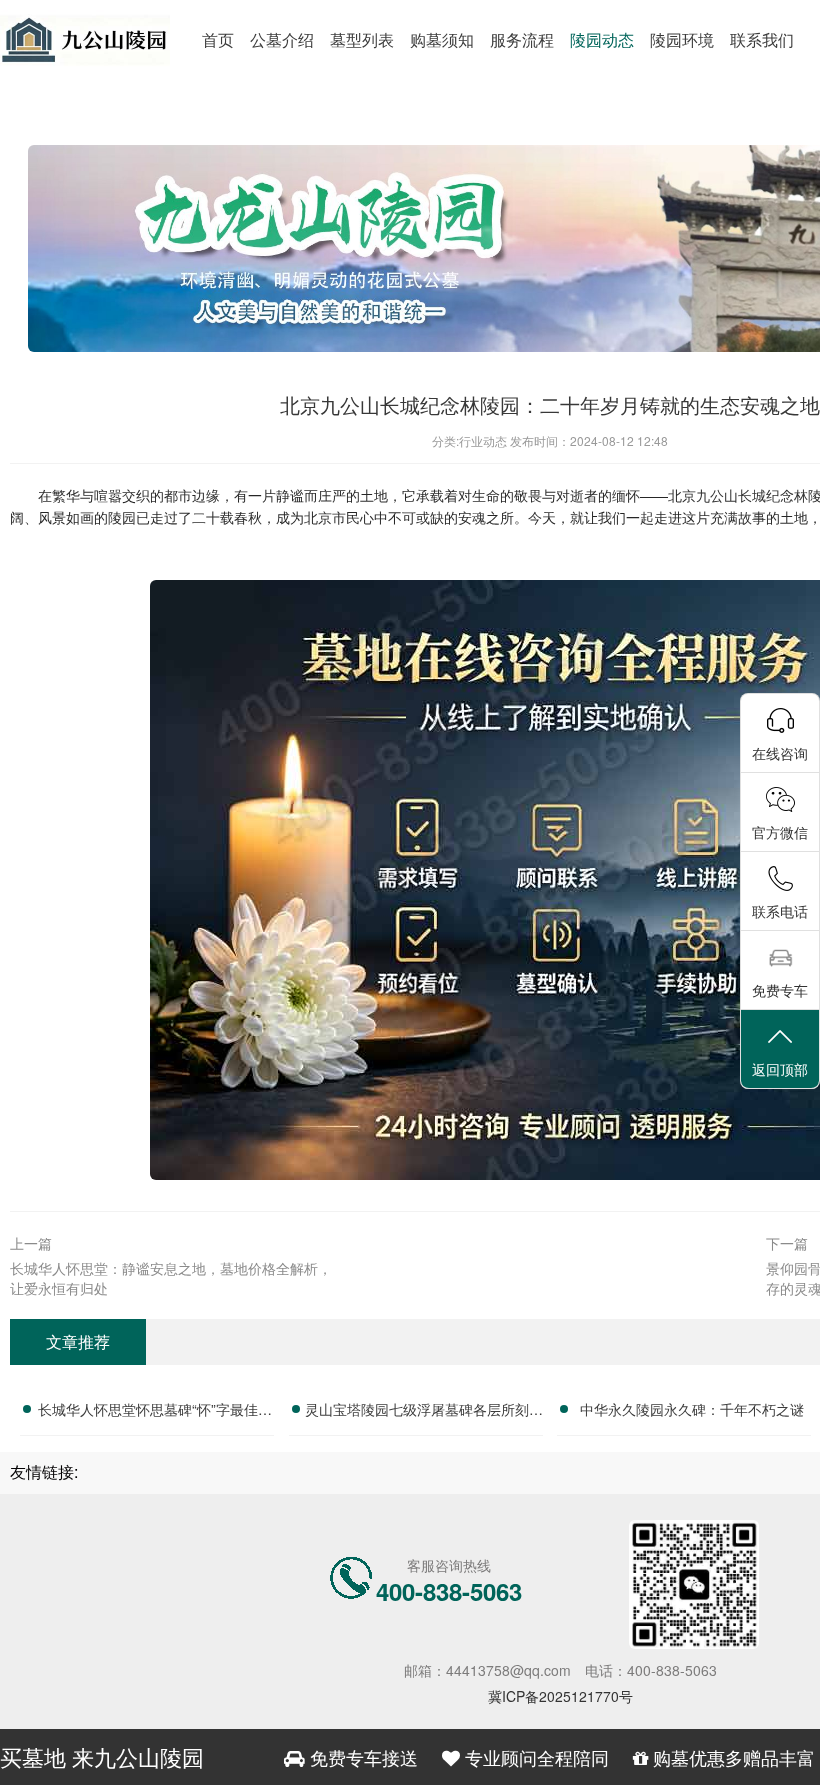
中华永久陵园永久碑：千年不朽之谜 (692, 1409)
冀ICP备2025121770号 (560, 1696)
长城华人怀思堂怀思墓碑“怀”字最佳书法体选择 (155, 1412)
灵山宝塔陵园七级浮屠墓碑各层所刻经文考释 (424, 1412)
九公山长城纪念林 (752, 495)
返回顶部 (780, 1069)
